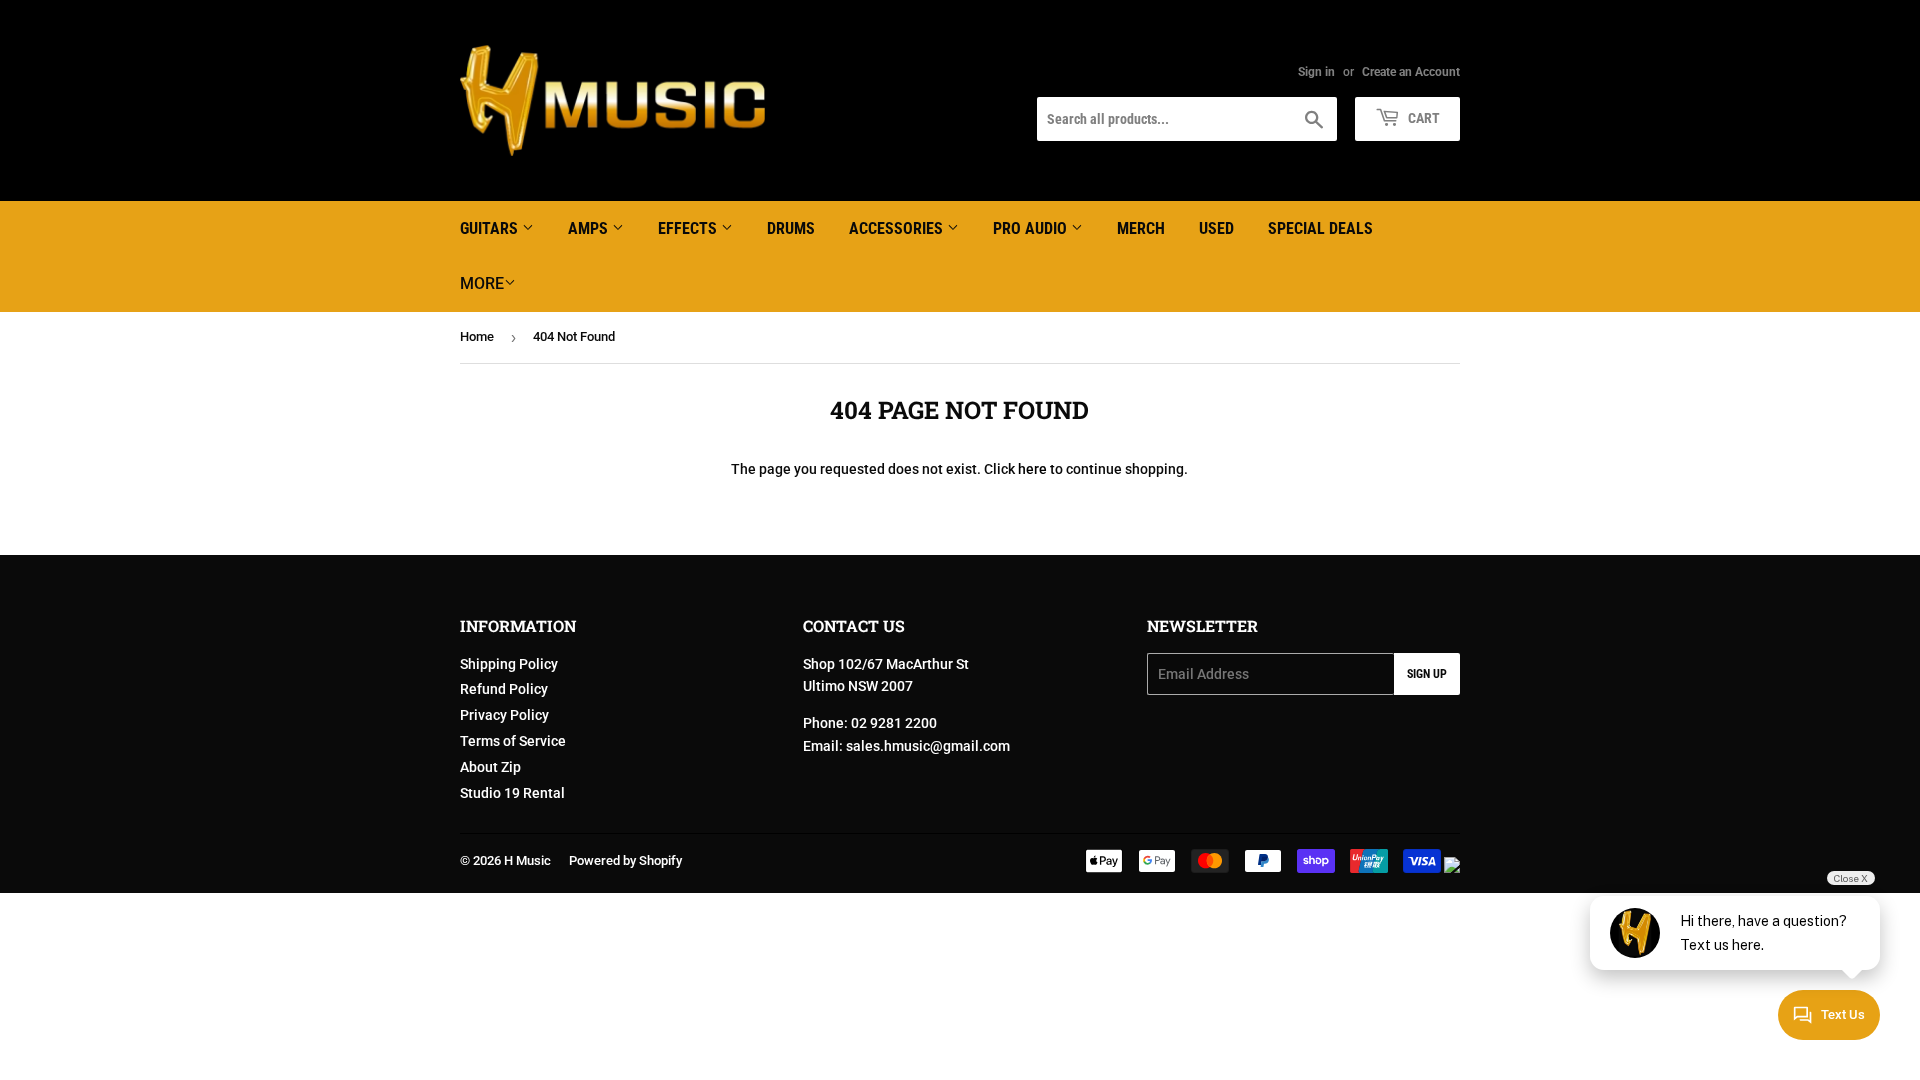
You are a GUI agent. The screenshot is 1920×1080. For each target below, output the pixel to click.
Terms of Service (513, 741)
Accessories (898, 228)
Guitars (491, 228)
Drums (791, 228)
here (1032, 469)
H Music (527, 860)
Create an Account (1411, 72)
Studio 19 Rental (512, 793)
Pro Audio (1032, 228)
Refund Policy (504, 689)
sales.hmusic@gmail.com (928, 746)
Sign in (1316, 72)
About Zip (490, 767)
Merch (1141, 228)
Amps (590, 228)
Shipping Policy (509, 664)
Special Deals (1320, 228)
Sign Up (1427, 674)
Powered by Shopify (625, 860)
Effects (689, 228)
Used (1216, 228)
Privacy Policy (504, 715)
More (482, 283)
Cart (1422, 118)
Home (477, 336)
